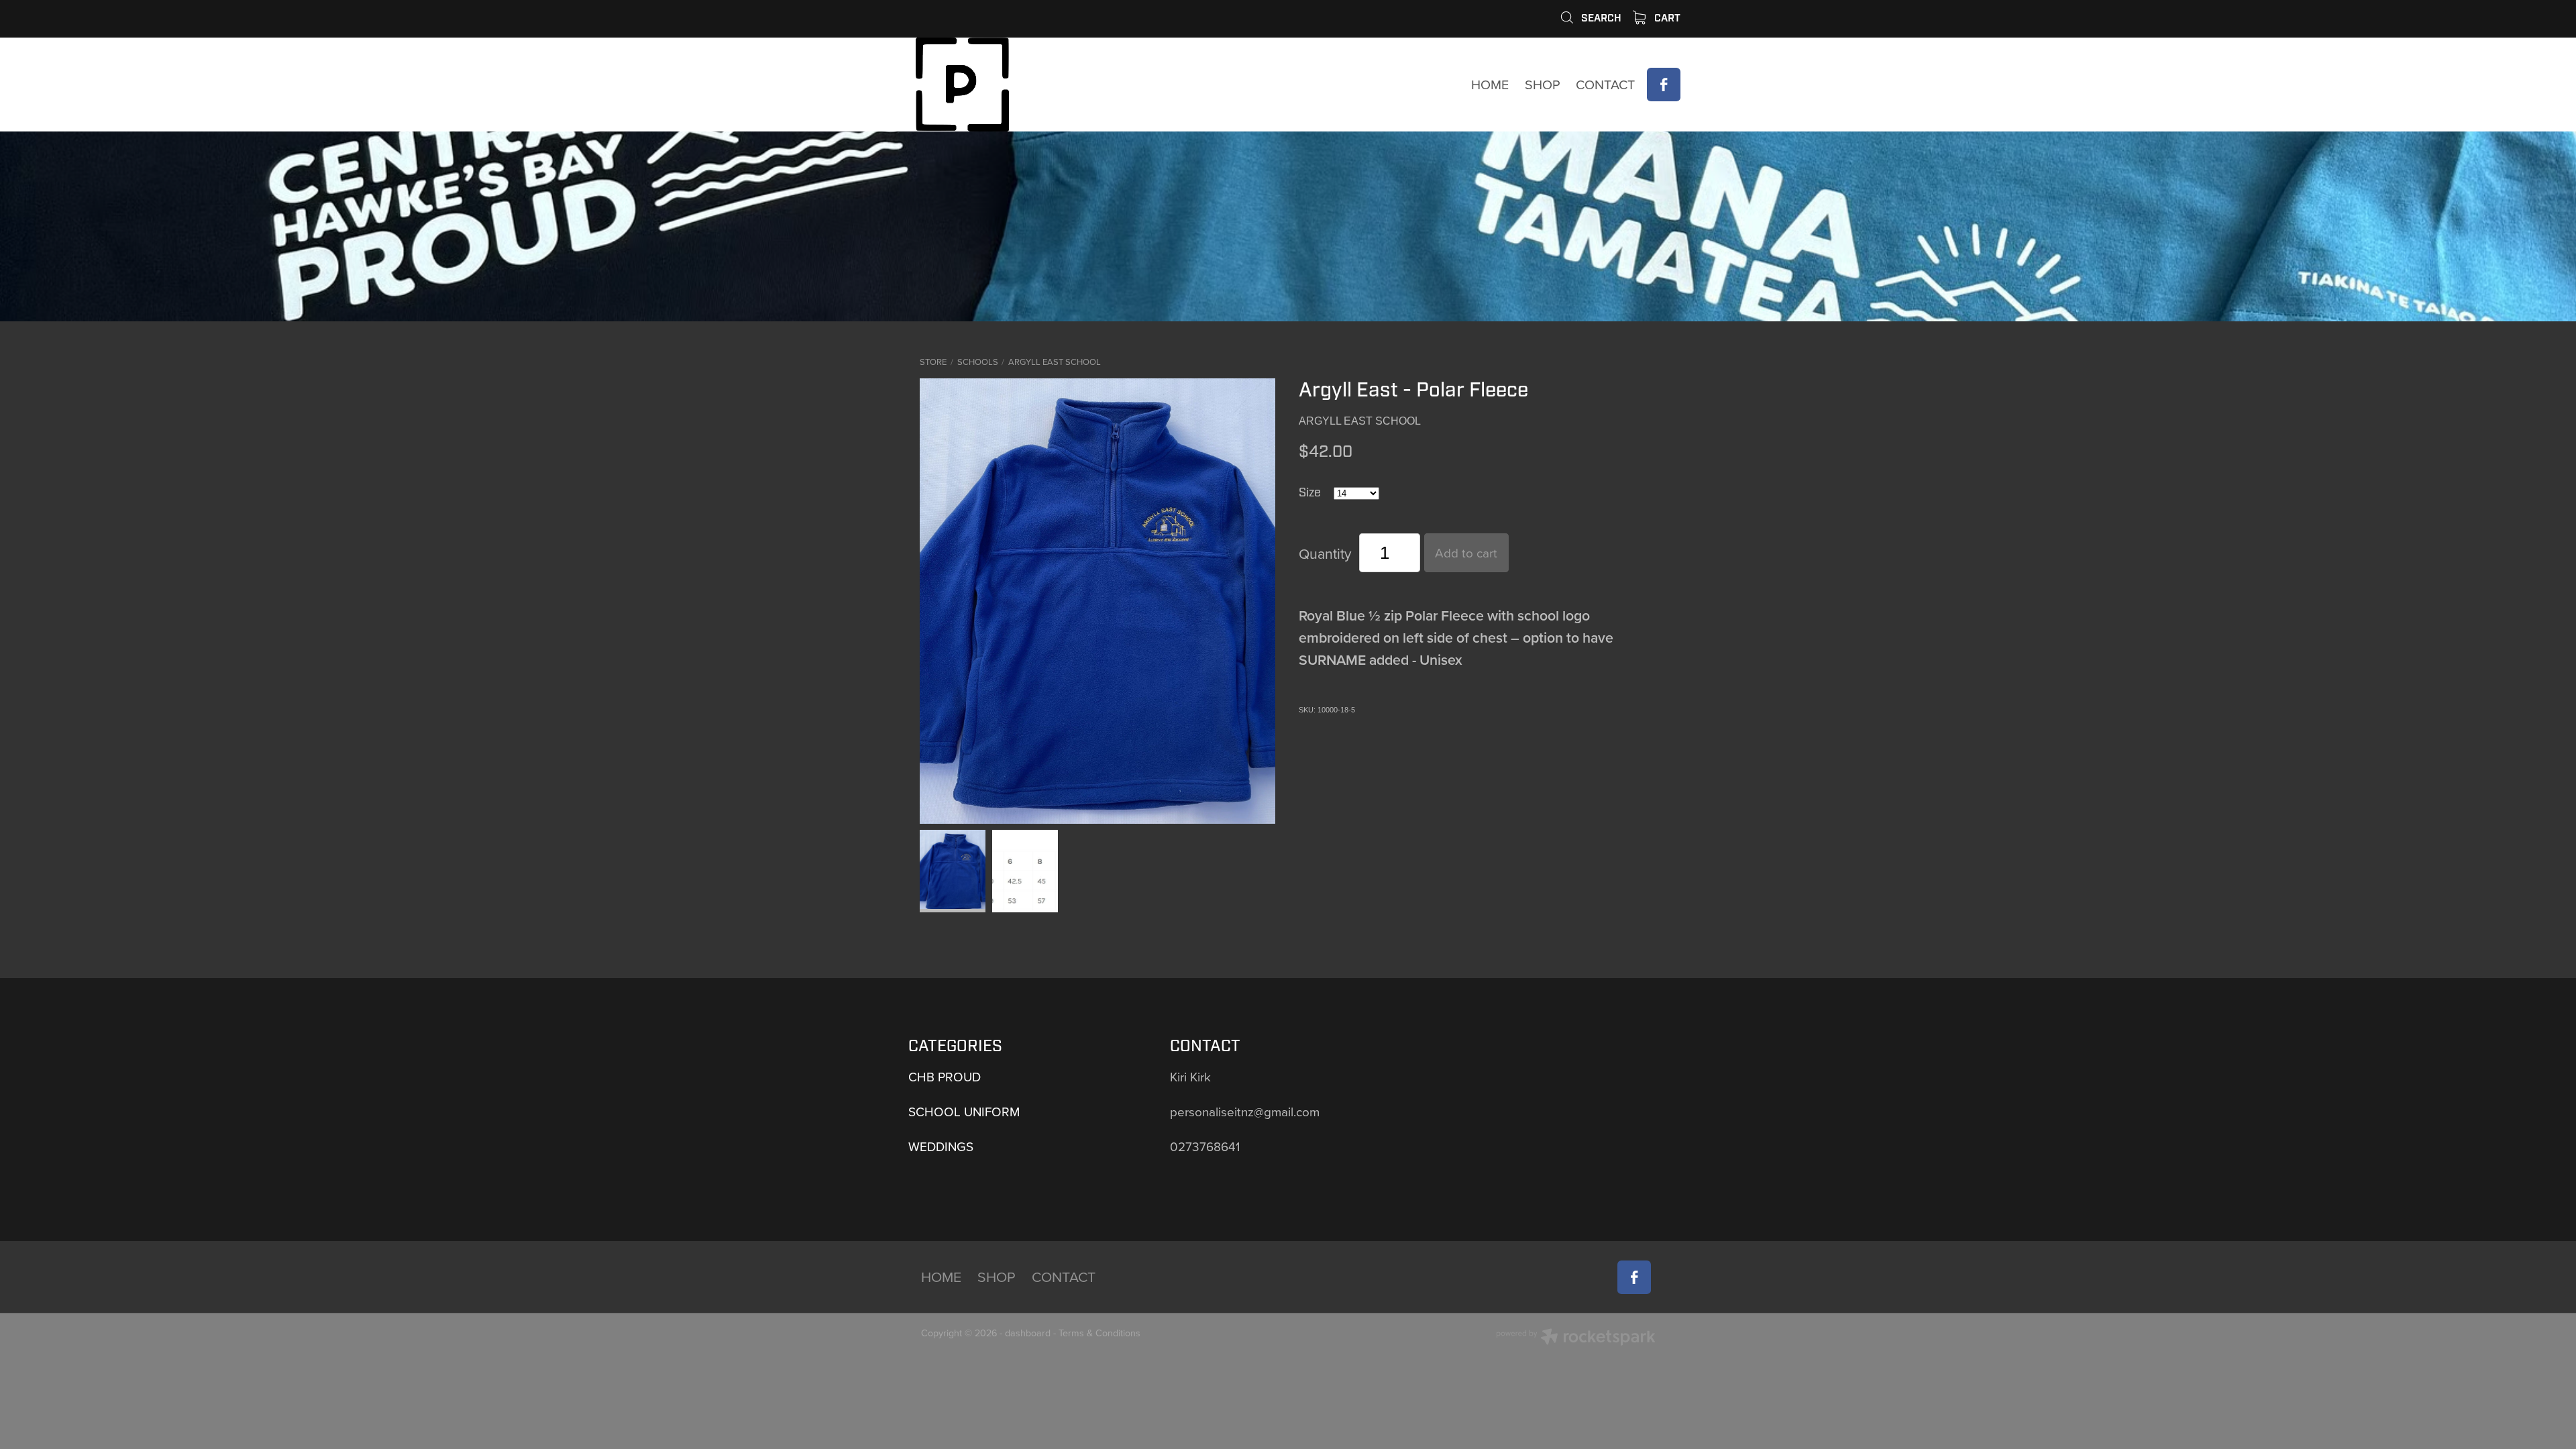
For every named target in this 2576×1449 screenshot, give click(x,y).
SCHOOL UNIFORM (964, 1111)
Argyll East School (1055, 362)
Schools (978, 362)
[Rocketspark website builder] (1576, 1338)
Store (933, 362)
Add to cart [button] (1466, 552)
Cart (1666, 18)
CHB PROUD (945, 1076)
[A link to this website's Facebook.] (1664, 85)
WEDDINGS (941, 1146)
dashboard (1028, 1333)
